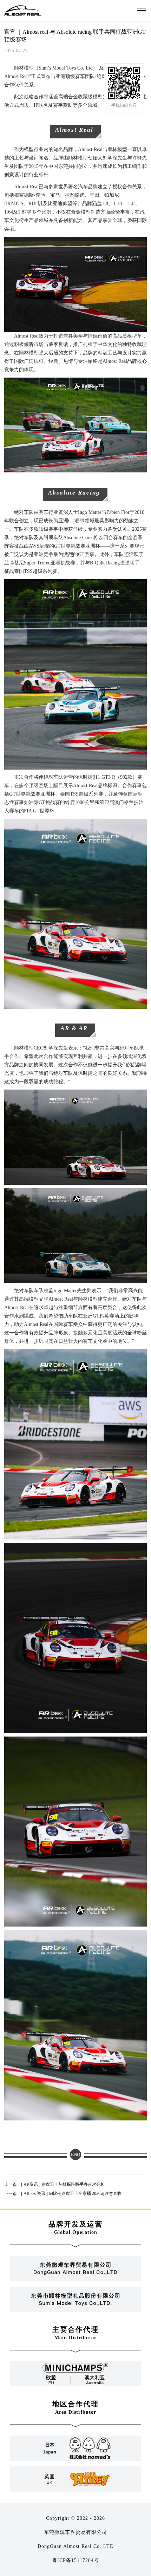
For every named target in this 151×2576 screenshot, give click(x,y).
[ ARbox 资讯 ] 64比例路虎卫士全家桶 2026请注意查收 (63, 2193)
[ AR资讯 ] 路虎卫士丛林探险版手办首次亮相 (54, 2184)
